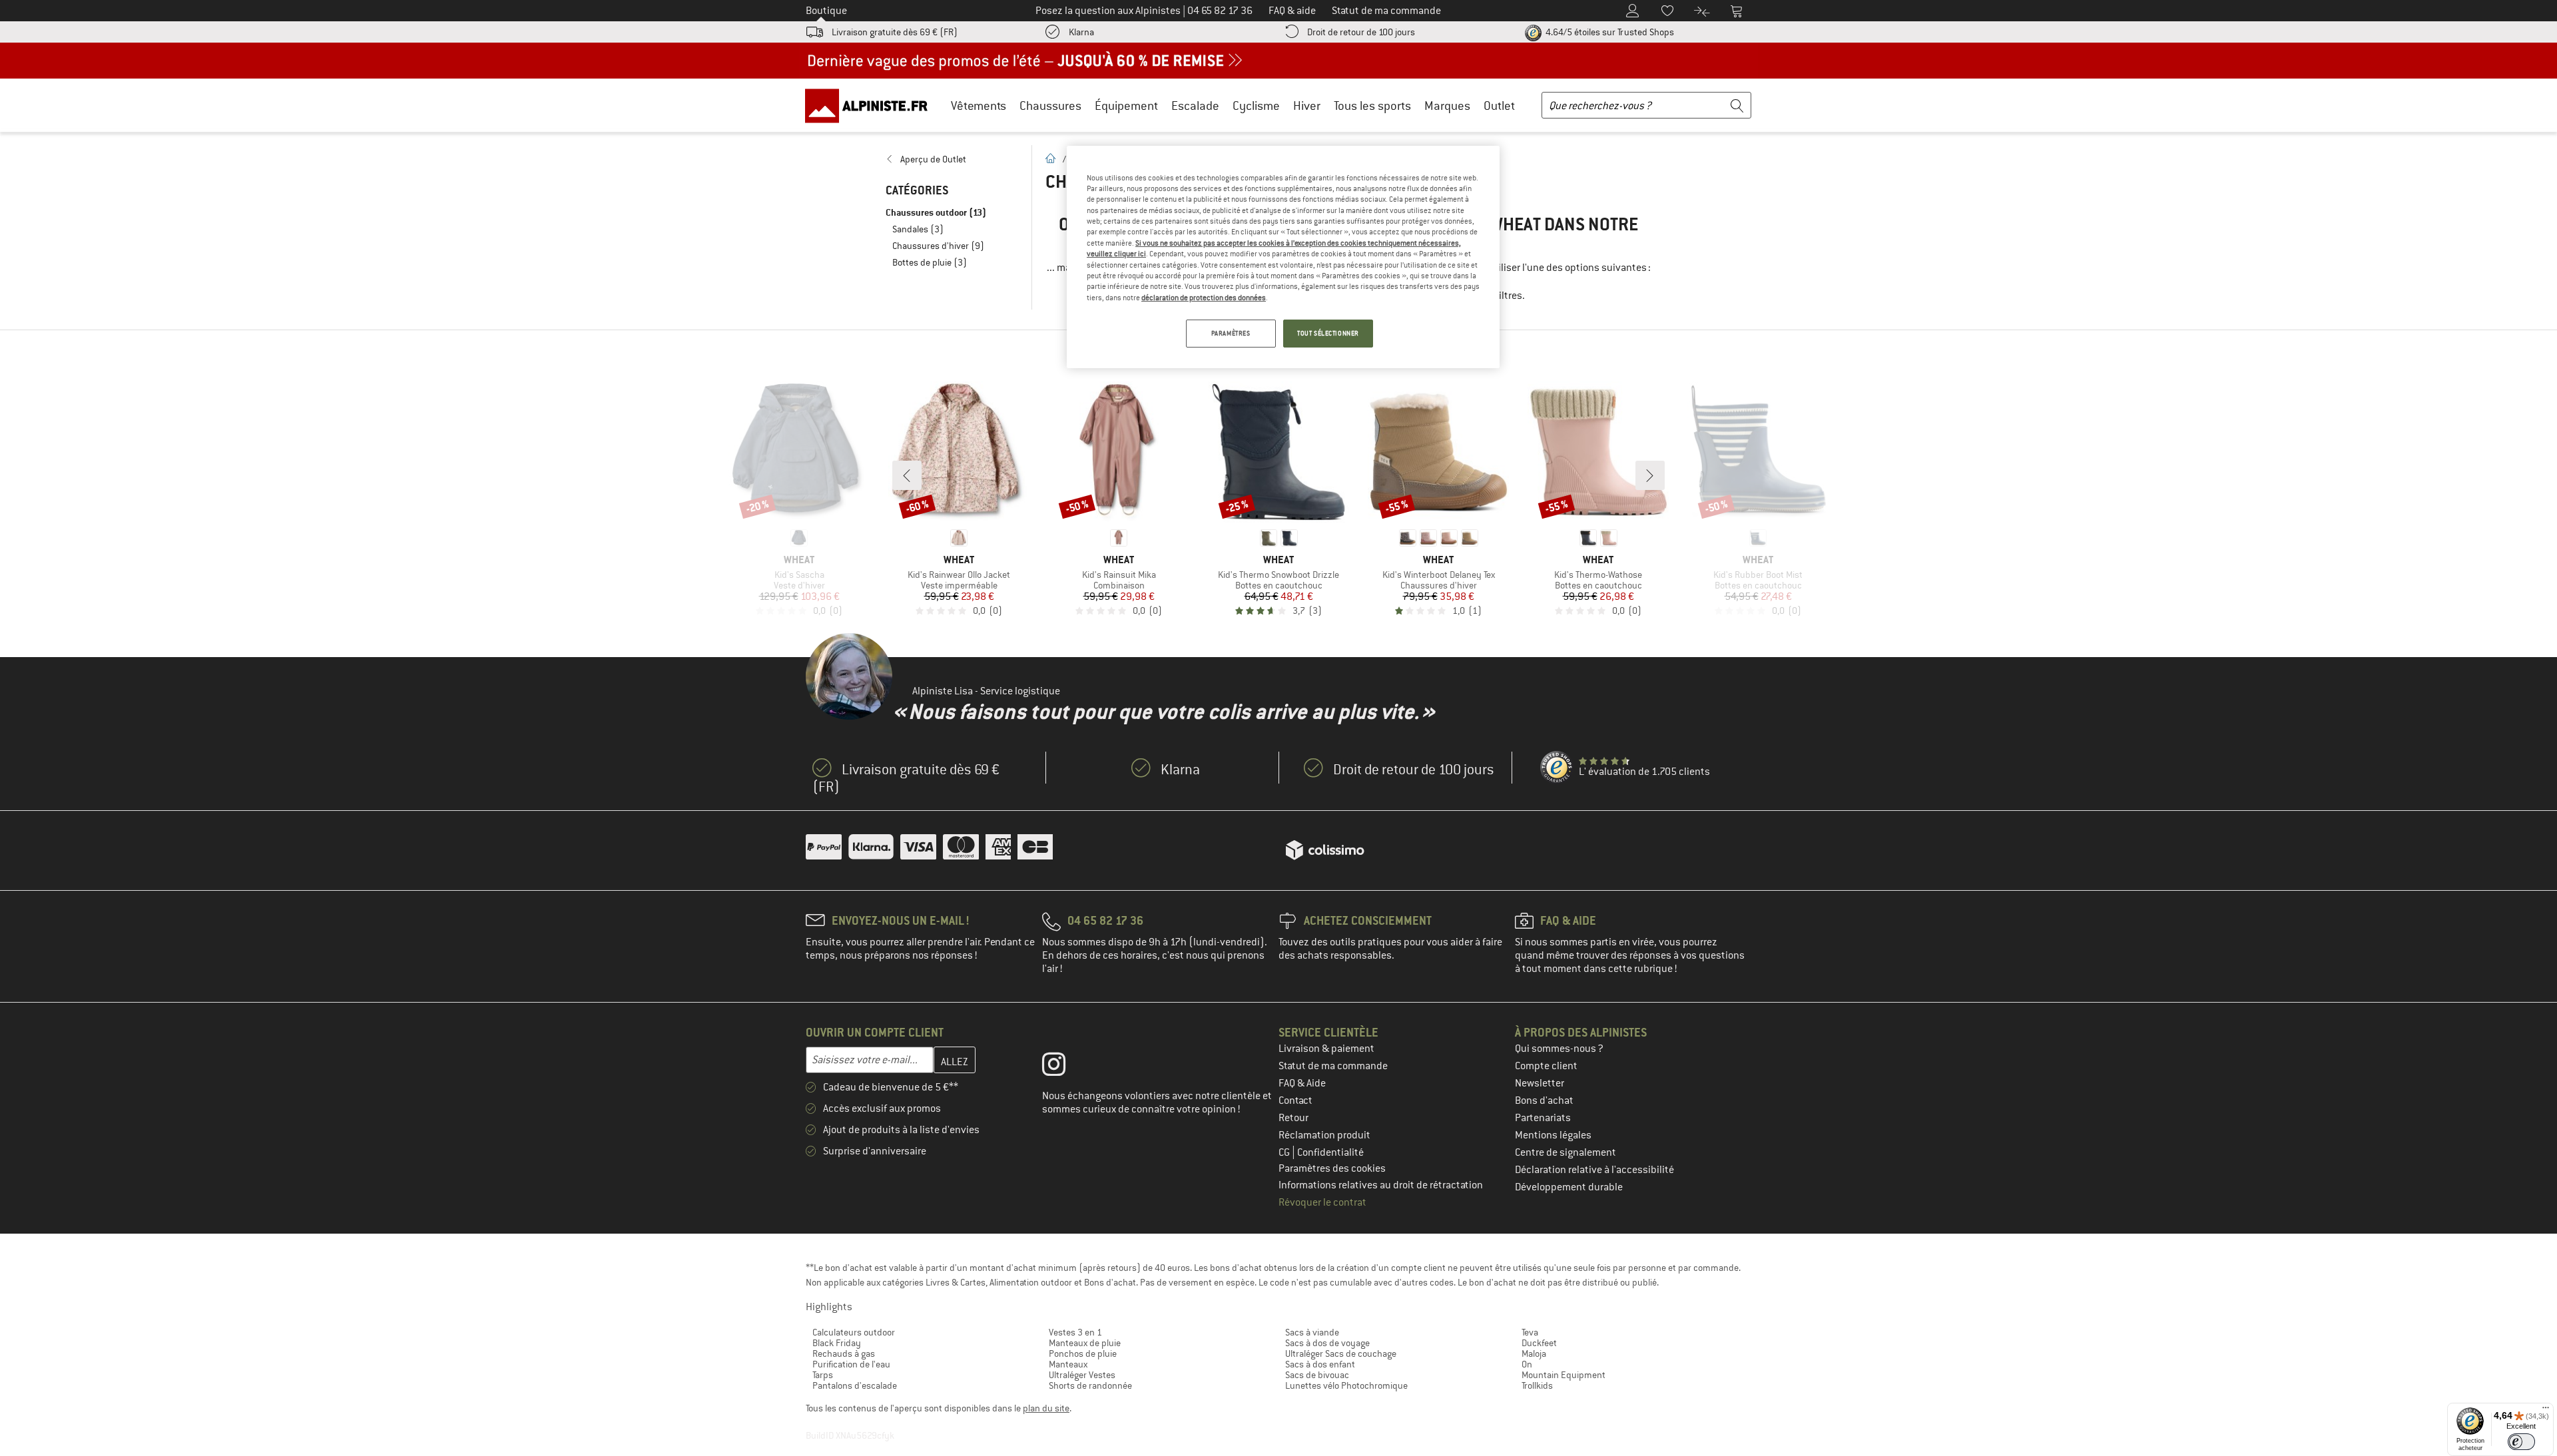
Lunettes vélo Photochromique (1346, 1385)
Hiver (1307, 106)
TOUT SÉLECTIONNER (1328, 333)
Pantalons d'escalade (855, 1385)
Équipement (1126, 106)
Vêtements (979, 106)
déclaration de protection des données (1204, 298)
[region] (1283, 257)
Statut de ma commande (1333, 1066)
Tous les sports (1372, 106)
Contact (1295, 1100)
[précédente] (907, 475)
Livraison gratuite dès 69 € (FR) (895, 32)
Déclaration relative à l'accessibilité (1594, 1170)
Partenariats (1543, 1118)
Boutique (826, 11)
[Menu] (2546, 1411)
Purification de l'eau (851, 1364)
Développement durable (1569, 1187)
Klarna (1081, 32)
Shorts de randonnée (1090, 1385)
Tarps (823, 1375)
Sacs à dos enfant (1320, 1364)
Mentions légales (1553, 1135)
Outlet (1499, 106)
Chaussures (1050, 106)
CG (1285, 1152)
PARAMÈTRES (1231, 333)
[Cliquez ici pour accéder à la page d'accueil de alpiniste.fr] (871, 105)
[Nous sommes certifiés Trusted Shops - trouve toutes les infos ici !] (1557, 768)
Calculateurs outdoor (854, 1332)
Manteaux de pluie (1085, 1343)
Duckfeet (1539, 1343)
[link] (952, 159)
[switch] (2521, 1442)
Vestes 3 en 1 (1075, 1332)
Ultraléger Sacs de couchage (1341, 1353)
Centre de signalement (1565, 1152)
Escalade (1195, 106)
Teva (1530, 1332)
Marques (1447, 106)
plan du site (1046, 1408)
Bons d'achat (1544, 1100)
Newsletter (1540, 1083)
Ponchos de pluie (1083, 1353)
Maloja (1534, 1353)
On (1527, 1364)
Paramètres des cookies (1332, 1168)
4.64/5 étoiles (1609, 32)
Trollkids (1537, 1385)
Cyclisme (1256, 106)
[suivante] (1650, 475)
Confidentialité (1330, 1152)
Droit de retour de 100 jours (1361, 32)
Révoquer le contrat (1322, 1202)
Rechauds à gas (844, 1353)
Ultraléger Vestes (1082, 1375)
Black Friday (837, 1343)
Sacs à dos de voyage (1327, 1343)
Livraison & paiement (1326, 1049)
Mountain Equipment (1563, 1375)
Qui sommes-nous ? (1559, 1049)
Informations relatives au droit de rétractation (1381, 1185)
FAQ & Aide (1302, 1083)
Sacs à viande (1312, 1332)
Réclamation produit (1324, 1135)
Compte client (1546, 1066)
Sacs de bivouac (1317, 1375)
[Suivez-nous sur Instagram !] (1064, 1067)
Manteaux (1068, 1364)
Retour (1293, 1118)
